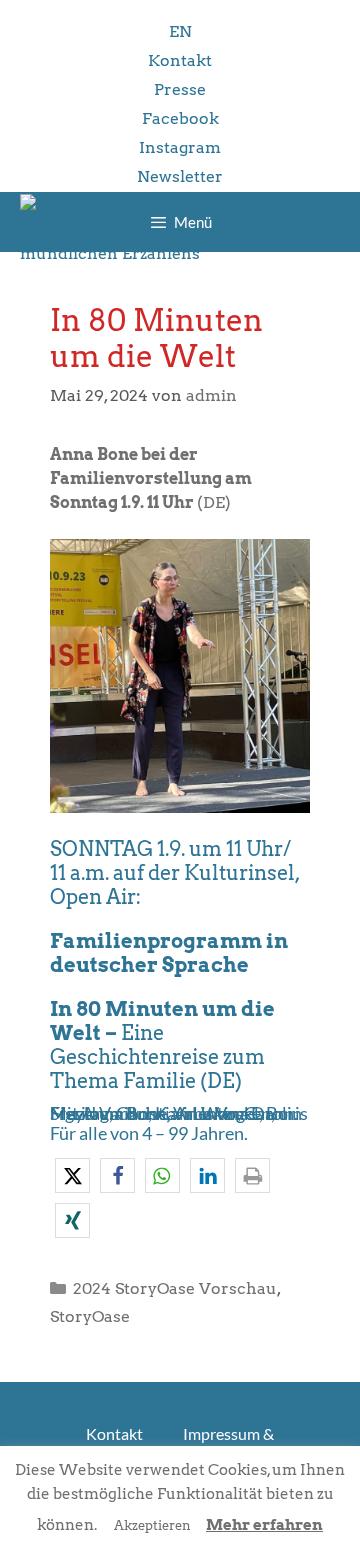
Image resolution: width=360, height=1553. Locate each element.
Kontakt (180, 60)
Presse (180, 89)
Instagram (180, 147)
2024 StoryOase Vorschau (175, 1288)
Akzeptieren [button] (152, 1525)
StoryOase (90, 1316)
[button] (72, 1175)
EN (180, 31)
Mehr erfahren (264, 1525)
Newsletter (180, 176)
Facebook (180, 118)
